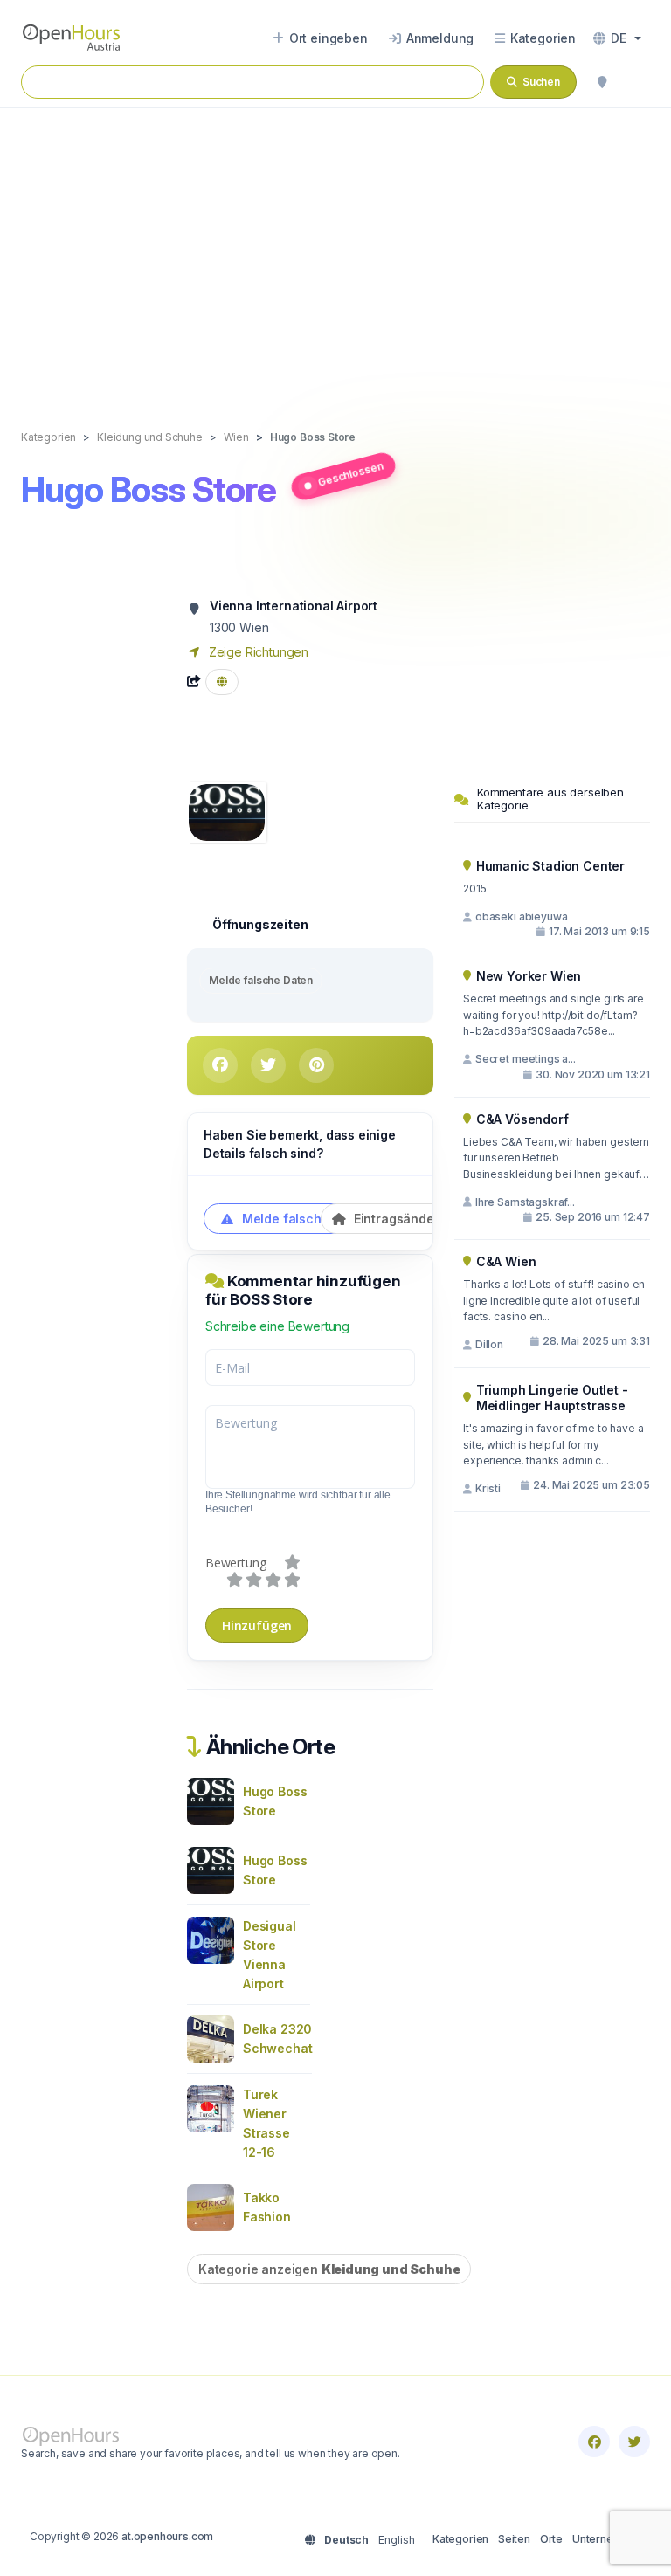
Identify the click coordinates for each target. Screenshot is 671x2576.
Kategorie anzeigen (329, 2269)
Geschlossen (350, 473)
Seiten (514, 2539)
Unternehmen (607, 2539)
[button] (617, 38)
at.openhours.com (167, 2536)
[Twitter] (634, 2442)
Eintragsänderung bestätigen (440, 1219)
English (397, 2540)
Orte (551, 2539)
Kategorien (460, 2539)
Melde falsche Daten (261, 980)
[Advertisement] (335, 251)
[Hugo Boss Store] (227, 811)
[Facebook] (594, 2442)
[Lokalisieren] (602, 82)
